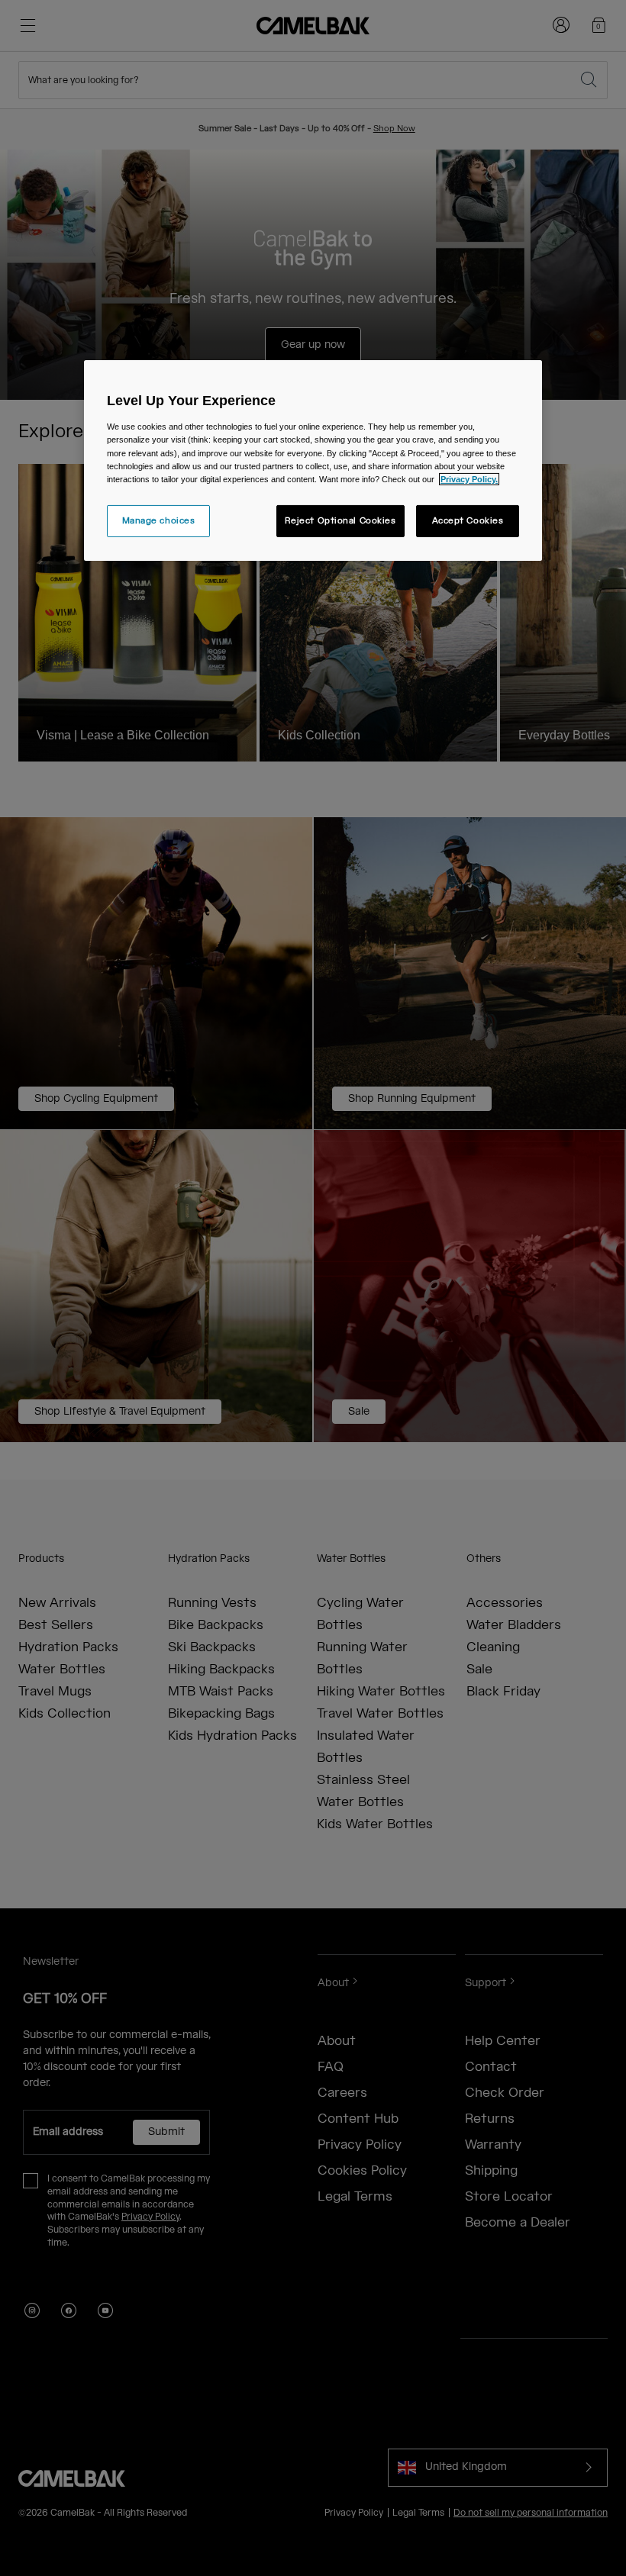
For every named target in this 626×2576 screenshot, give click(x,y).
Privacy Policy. (469, 479)
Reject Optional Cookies (340, 521)
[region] (313, 460)
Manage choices (159, 521)
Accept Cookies (468, 521)
